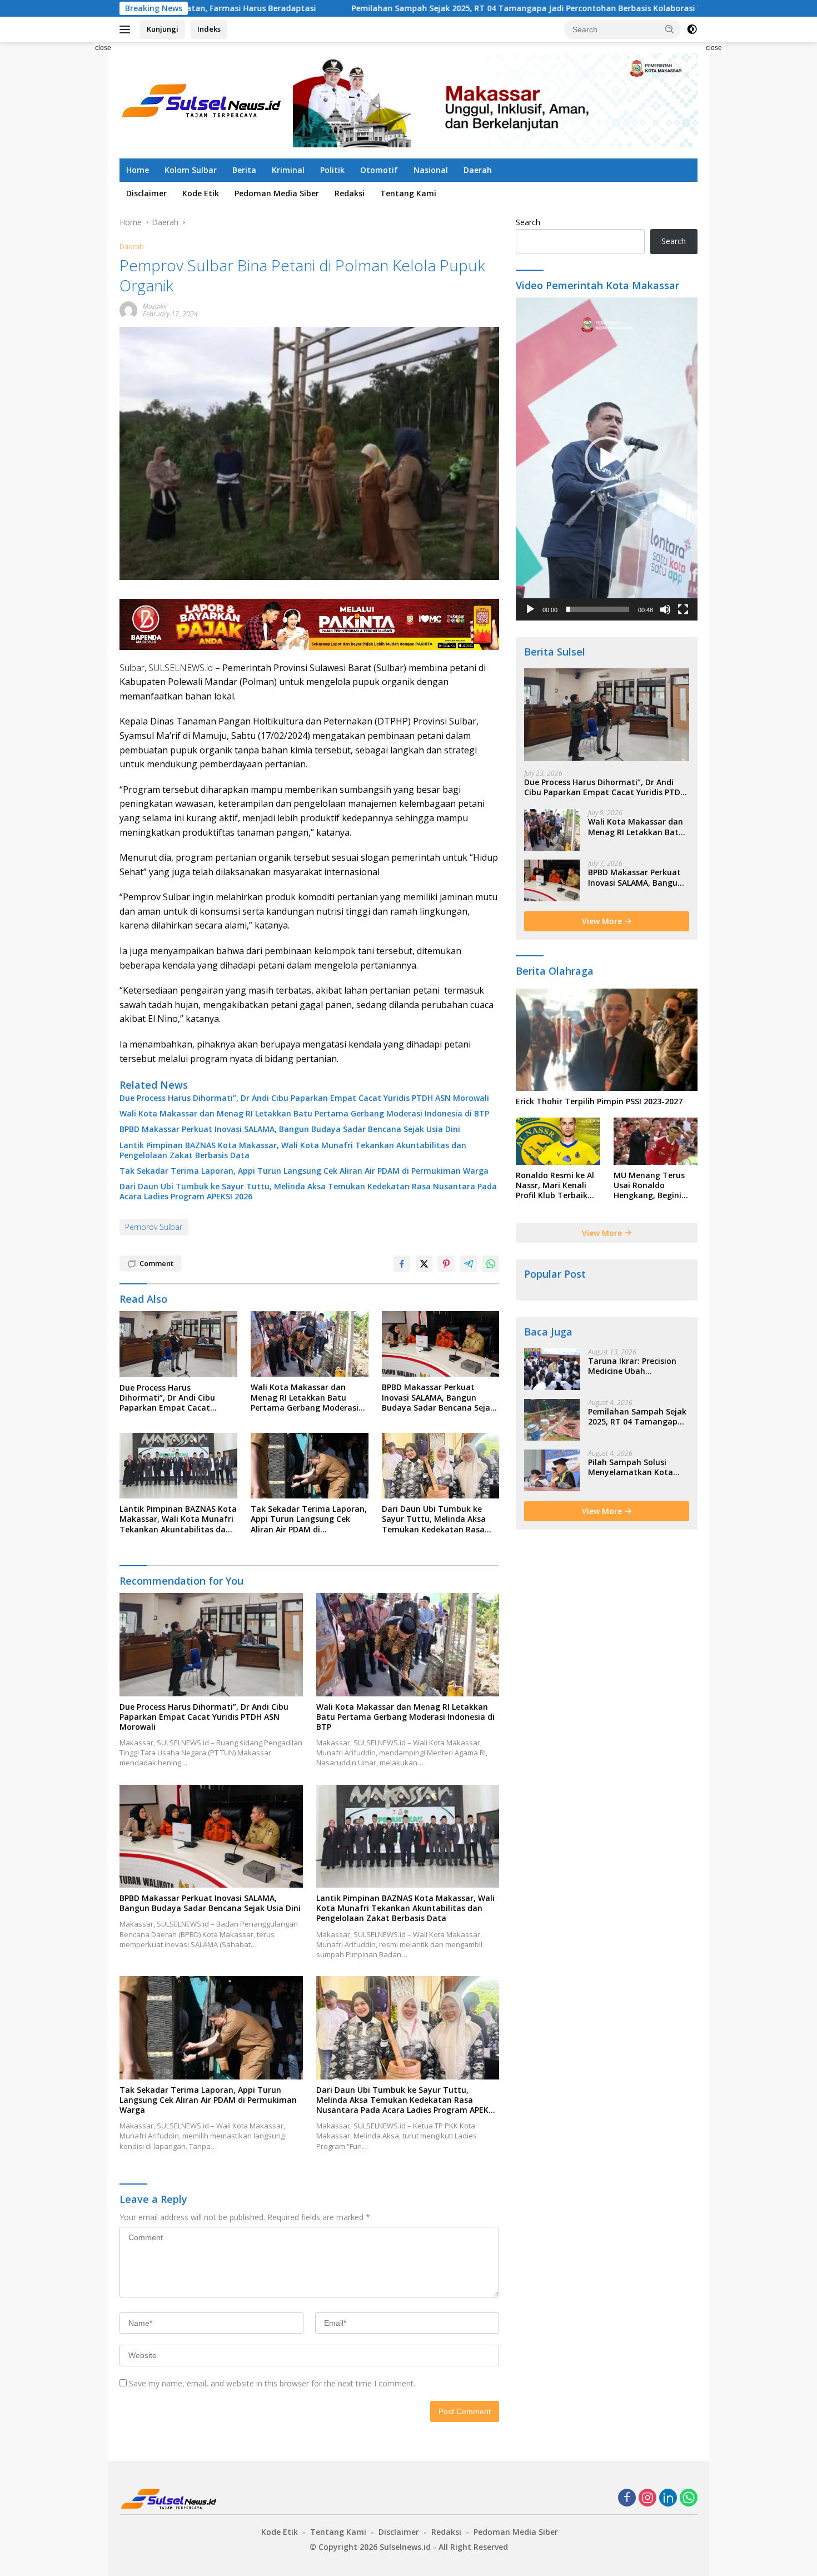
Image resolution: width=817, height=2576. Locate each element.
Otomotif (379, 170)
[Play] (530, 609)
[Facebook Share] (402, 1264)
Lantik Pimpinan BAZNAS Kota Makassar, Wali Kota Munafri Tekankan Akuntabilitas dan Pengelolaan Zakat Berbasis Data (293, 1150)
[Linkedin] (668, 2498)
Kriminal (288, 170)
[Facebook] (627, 2498)
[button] (670, 29)
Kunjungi (163, 29)
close (103, 48)
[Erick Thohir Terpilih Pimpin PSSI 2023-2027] (607, 1040)
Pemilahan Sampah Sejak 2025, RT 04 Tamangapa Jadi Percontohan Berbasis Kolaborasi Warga (411, 8)
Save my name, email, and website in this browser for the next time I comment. (272, 2383)
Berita (244, 170)
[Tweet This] (424, 1264)
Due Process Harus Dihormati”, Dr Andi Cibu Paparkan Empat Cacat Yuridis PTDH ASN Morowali (304, 1098)
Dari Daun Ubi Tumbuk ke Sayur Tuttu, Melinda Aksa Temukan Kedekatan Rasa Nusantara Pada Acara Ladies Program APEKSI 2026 (308, 1192)
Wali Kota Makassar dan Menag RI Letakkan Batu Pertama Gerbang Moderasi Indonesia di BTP (304, 1114)
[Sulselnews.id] (203, 99)
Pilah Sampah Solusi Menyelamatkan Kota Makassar (631, 1467)
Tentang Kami (408, 193)
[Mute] (665, 609)
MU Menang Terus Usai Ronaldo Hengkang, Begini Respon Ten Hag (649, 1186)
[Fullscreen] (683, 609)
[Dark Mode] (692, 29)
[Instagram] (647, 2498)
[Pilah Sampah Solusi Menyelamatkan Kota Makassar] (552, 1470)
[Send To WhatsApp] (491, 1264)
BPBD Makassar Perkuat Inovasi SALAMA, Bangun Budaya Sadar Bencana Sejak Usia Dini (290, 1129)
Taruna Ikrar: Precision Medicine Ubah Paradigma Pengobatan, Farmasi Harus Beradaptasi (636, 1366)
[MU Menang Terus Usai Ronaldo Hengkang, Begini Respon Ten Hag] (656, 1141)
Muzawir (155, 306)
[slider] (598, 609)
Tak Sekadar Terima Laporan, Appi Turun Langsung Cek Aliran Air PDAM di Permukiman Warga (304, 1171)
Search (528, 222)
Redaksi (350, 193)
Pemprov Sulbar (154, 1227)
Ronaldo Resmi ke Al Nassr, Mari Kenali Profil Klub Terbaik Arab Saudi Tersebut (556, 1186)
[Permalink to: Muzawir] (128, 309)
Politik (332, 170)
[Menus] (127, 29)
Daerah (478, 170)
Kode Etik (201, 193)
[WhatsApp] (689, 2498)
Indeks (209, 29)
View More (603, 921)
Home (138, 170)
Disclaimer (146, 193)
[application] (607, 459)
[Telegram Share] (469, 1264)
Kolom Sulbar (191, 170)
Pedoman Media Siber (277, 193)
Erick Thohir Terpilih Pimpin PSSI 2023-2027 (599, 1101)
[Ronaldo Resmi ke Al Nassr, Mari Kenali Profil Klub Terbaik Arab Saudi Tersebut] (558, 1141)
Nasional (431, 170)
